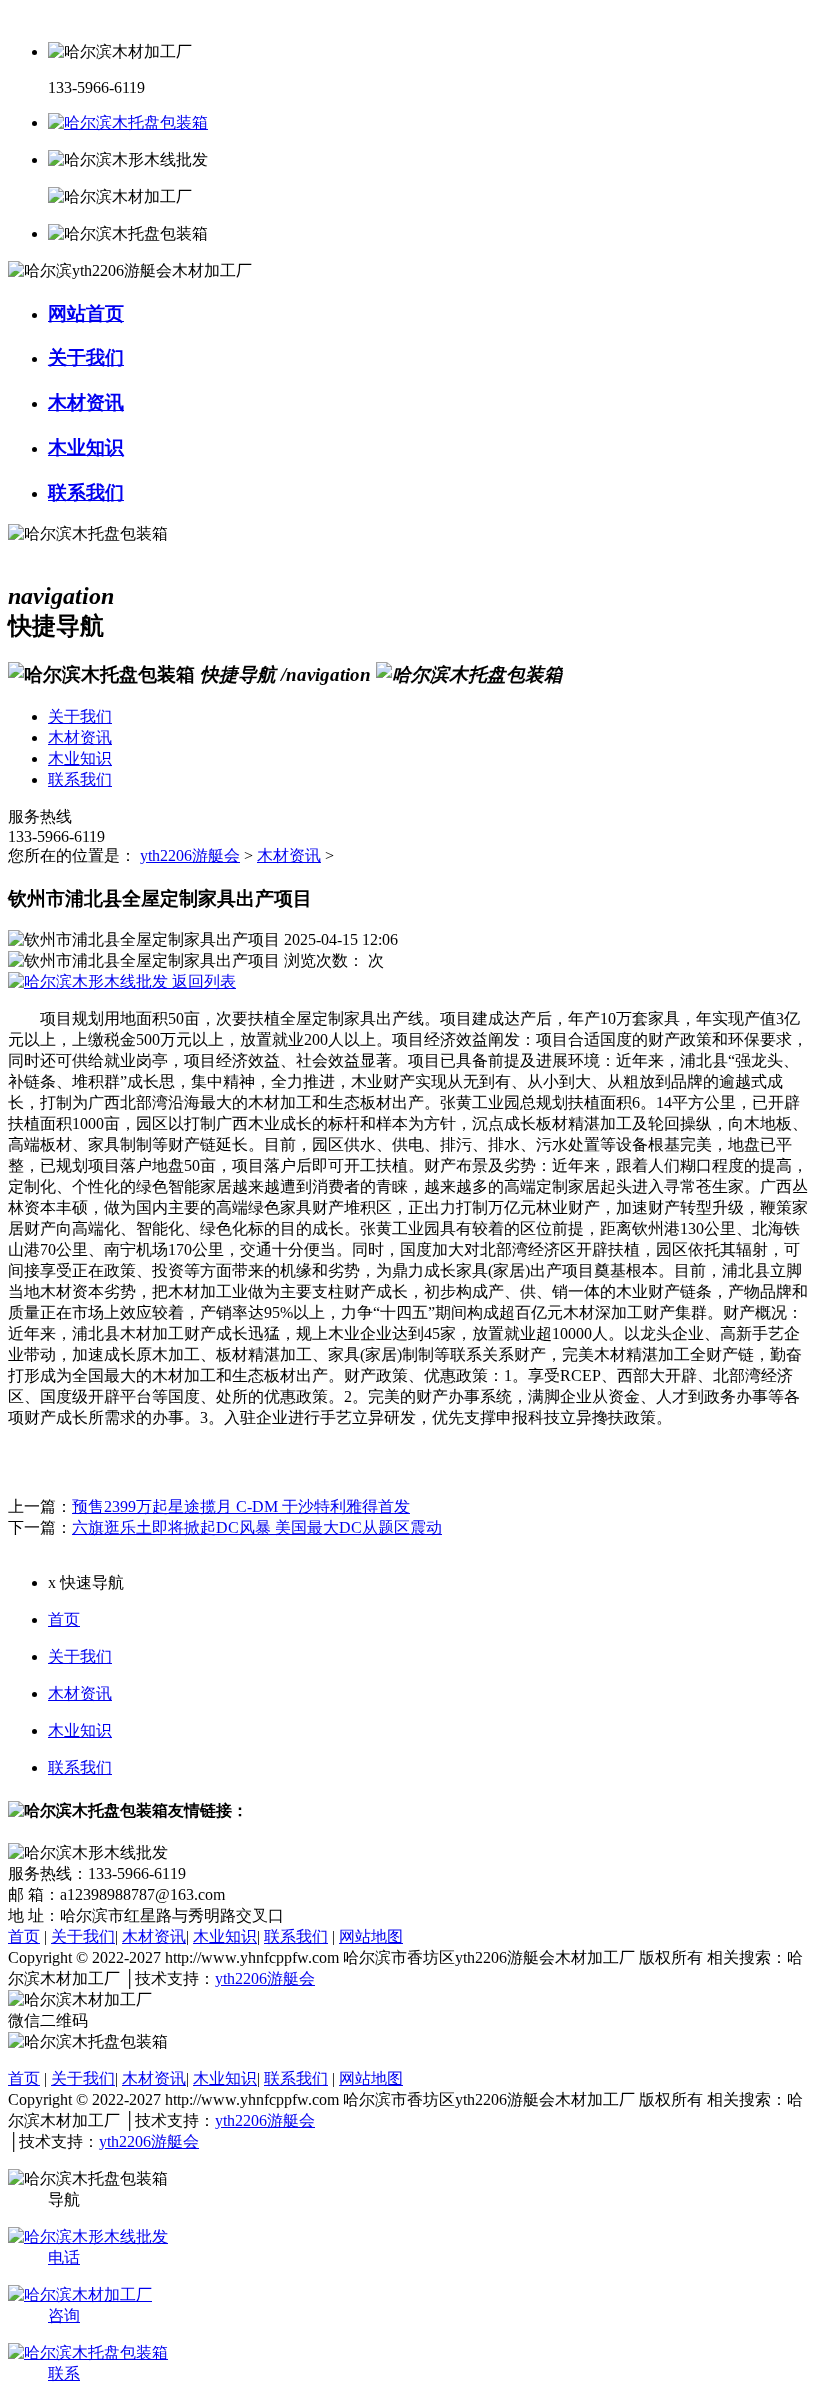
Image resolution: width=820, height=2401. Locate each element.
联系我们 (80, 1767)
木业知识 (80, 1730)
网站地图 (371, 1936)
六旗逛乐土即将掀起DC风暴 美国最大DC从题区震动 (257, 1527)
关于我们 (80, 1656)
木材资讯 (289, 855)
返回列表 (202, 981)
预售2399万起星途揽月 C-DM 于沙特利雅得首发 (241, 1506)
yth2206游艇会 (190, 855)
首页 (64, 1619)
